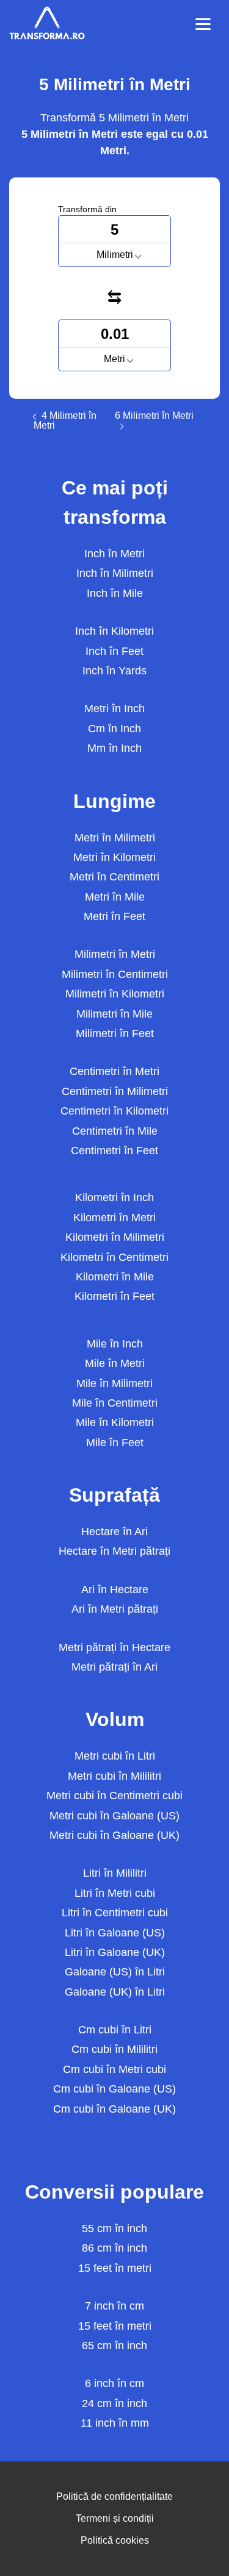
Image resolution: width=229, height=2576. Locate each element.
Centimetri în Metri (114, 1071)
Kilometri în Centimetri (114, 1257)
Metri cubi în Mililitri (114, 1776)
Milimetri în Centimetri (115, 974)
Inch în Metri (114, 554)
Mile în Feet (115, 1443)
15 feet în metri (115, 2268)
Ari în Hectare (115, 1589)
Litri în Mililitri (115, 1873)
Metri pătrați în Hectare (114, 1647)
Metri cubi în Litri (115, 1756)
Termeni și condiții (115, 2518)
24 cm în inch (114, 2403)
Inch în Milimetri (115, 573)
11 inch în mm (115, 2423)
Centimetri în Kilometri (114, 1111)
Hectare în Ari (114, 1532)
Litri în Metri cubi (115, 1893)
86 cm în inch (114, 2248)
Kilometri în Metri (114, 1218)
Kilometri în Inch (114, 1197)
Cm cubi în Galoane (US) (114, 2089)
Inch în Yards (114, 671)
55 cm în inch (114, 2228)
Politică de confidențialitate (114, 2496)
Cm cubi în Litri (115, 2030)
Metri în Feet (114, 916)
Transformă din (87, 209)
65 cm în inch (114, 2346)
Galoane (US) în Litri (115, 1972)
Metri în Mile (115, 897)
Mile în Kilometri (115, 1422)
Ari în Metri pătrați (115, 1609)
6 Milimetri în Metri (154, 416)
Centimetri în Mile (115, 1131)
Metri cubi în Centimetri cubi (114, 1796)
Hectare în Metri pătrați (114, 1551)
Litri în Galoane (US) (115, 1933)
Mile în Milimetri (114, 1383)
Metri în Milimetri (115, 838)
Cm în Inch (114, 729)
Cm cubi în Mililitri (114, 2049)
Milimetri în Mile (114, 1014)
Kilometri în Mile (115, 1277)
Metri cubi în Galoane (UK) (114, 1835)
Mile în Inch (115, 1344)
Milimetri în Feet (115, 1033)
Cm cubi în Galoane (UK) (114, 2109)
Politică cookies (115, 2540)
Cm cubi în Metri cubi (114, 2069)
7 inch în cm (114, 2306)
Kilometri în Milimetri (115, 1237)
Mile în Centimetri (115, 1403)
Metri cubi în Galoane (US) (114, 1816)
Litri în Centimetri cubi (115, 1913)
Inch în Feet (114, 651)
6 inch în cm (114, 2383)
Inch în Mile (115, 593)
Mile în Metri (115, 1363)
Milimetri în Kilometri (115, 994)
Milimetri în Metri (115, 954)
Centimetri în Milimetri (115, 1091)
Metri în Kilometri (114, 857)
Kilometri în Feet (114, 1296)
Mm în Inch (114, 748)
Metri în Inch (114, 708)
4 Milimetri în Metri (65, 421)
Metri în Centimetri (114, 877)
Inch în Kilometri (114, 631)
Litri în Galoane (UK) (115, 1952)
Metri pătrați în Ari (114, 1667)
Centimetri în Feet (114, 1151)
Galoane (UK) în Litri (115, 1992)
